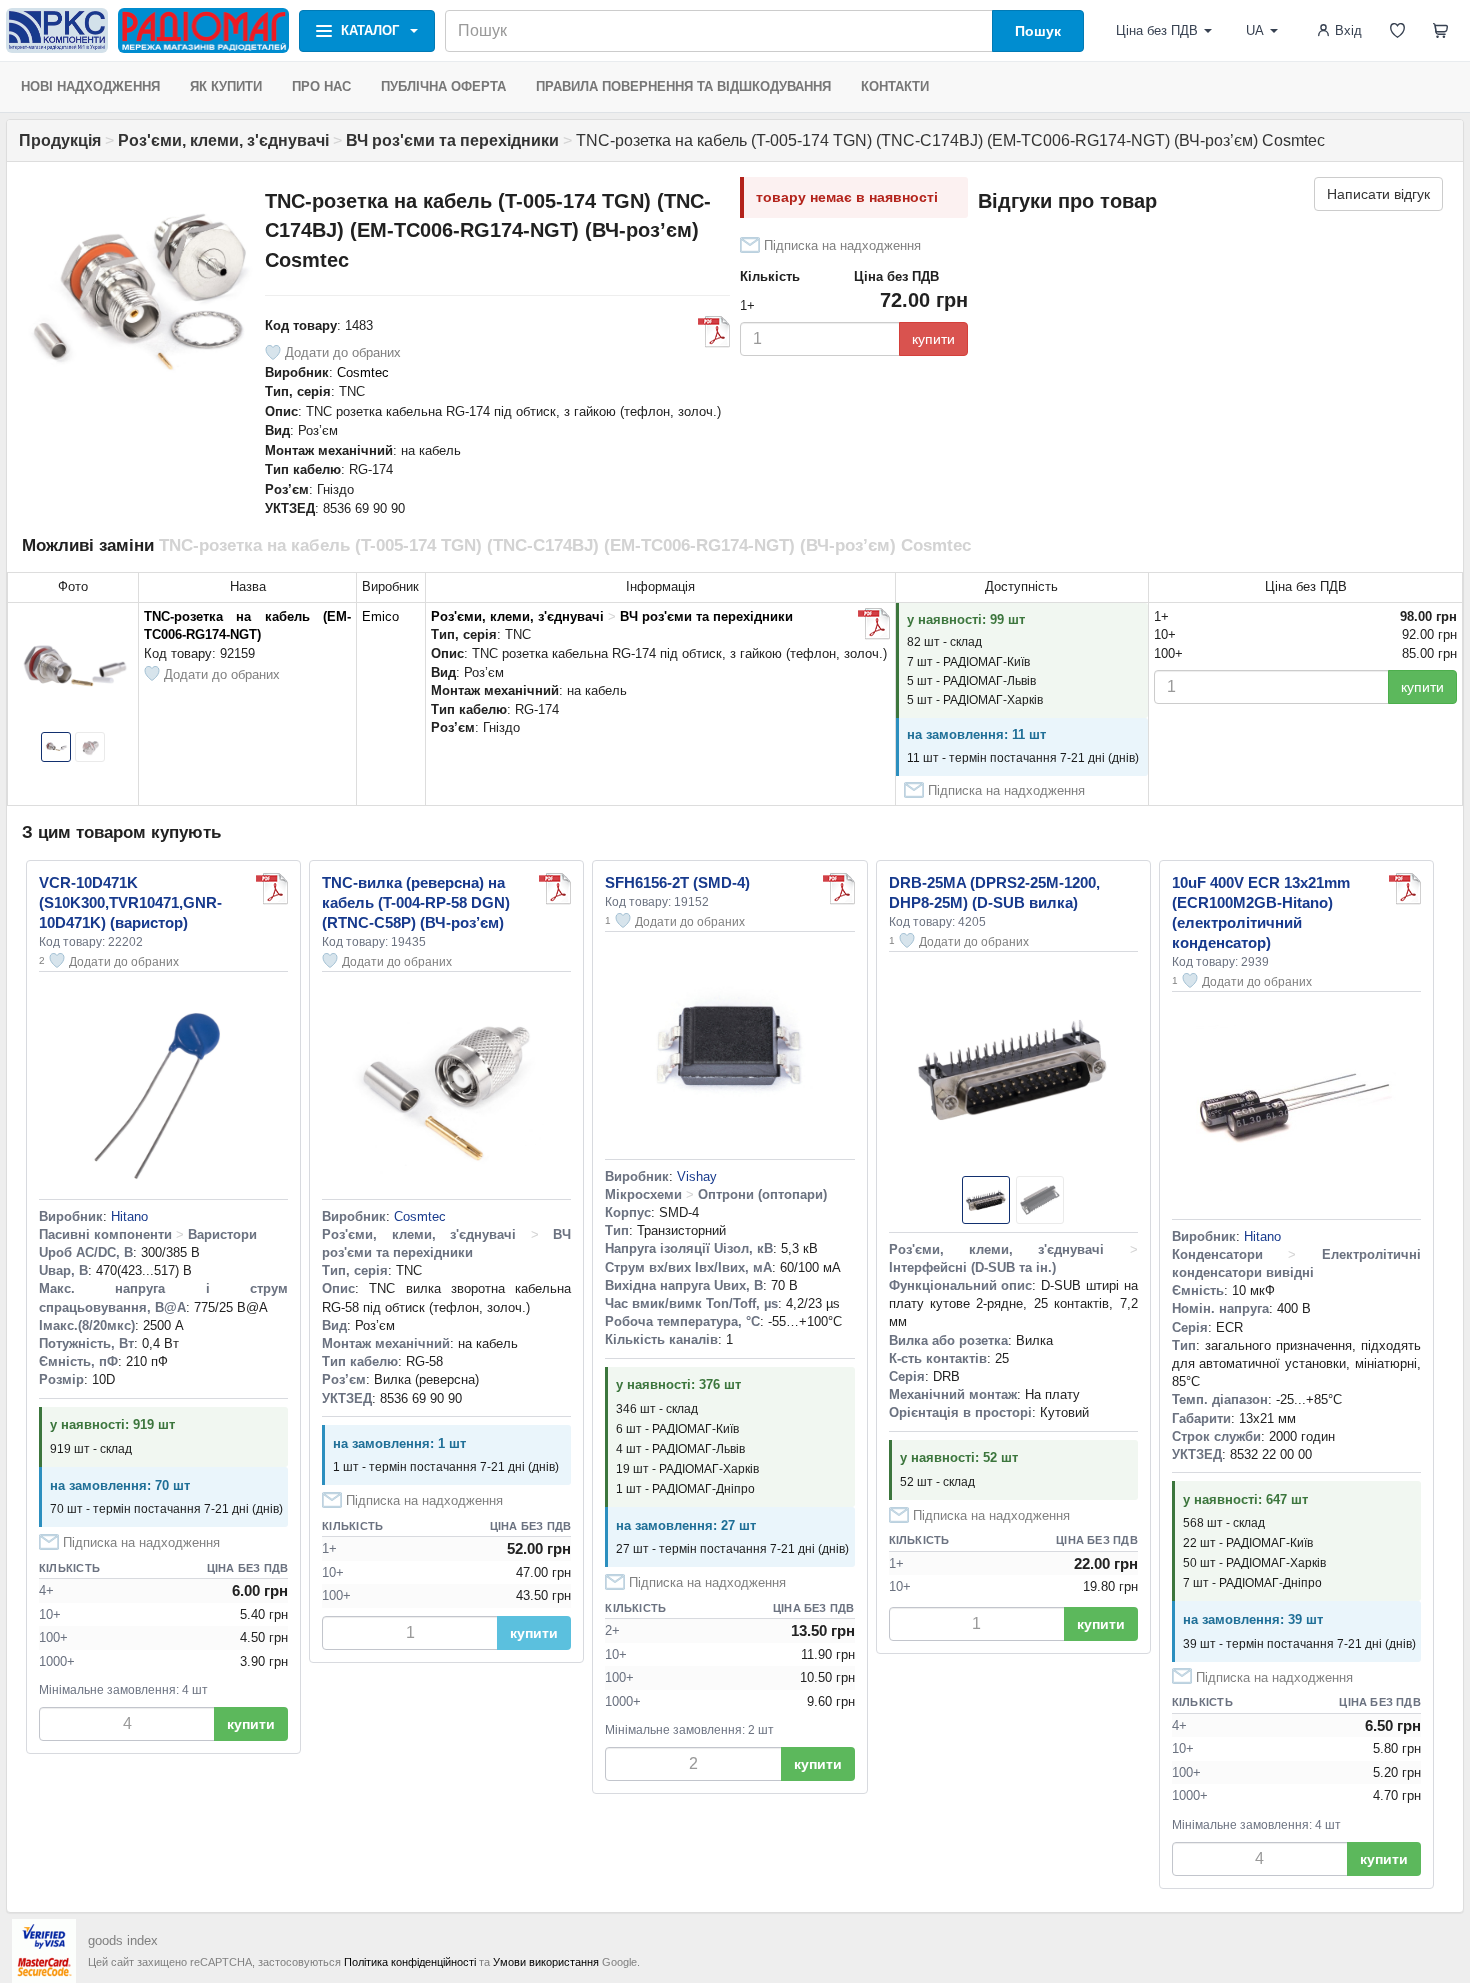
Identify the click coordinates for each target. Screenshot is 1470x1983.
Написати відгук (1378, 194)
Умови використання (546, 1962)
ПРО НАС (321, 86)
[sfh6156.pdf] (839, 889)
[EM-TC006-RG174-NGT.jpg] (874, 624)
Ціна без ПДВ (1157, 30)
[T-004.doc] (555, 889)
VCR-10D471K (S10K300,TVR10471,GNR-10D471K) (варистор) (130, 902)
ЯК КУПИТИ (226, 86)
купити (933, 339)
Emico (380, 616)
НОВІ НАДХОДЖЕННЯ (90, 86)
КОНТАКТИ (895, 86)
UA (1255, 30)
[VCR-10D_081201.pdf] (272, 889)
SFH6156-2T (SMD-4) (677, 882)
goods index (123, 1940)
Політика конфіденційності (410, 1962)
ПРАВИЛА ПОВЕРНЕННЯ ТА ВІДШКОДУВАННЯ (683, 86)
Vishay (697, 1176)
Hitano (129, 1216)
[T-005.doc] (714, 332)
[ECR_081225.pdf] (1405, 889)
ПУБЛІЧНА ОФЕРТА (443, 86)
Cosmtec (363, 372)
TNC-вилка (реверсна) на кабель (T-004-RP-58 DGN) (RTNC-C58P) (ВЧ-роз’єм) (416, 902)
